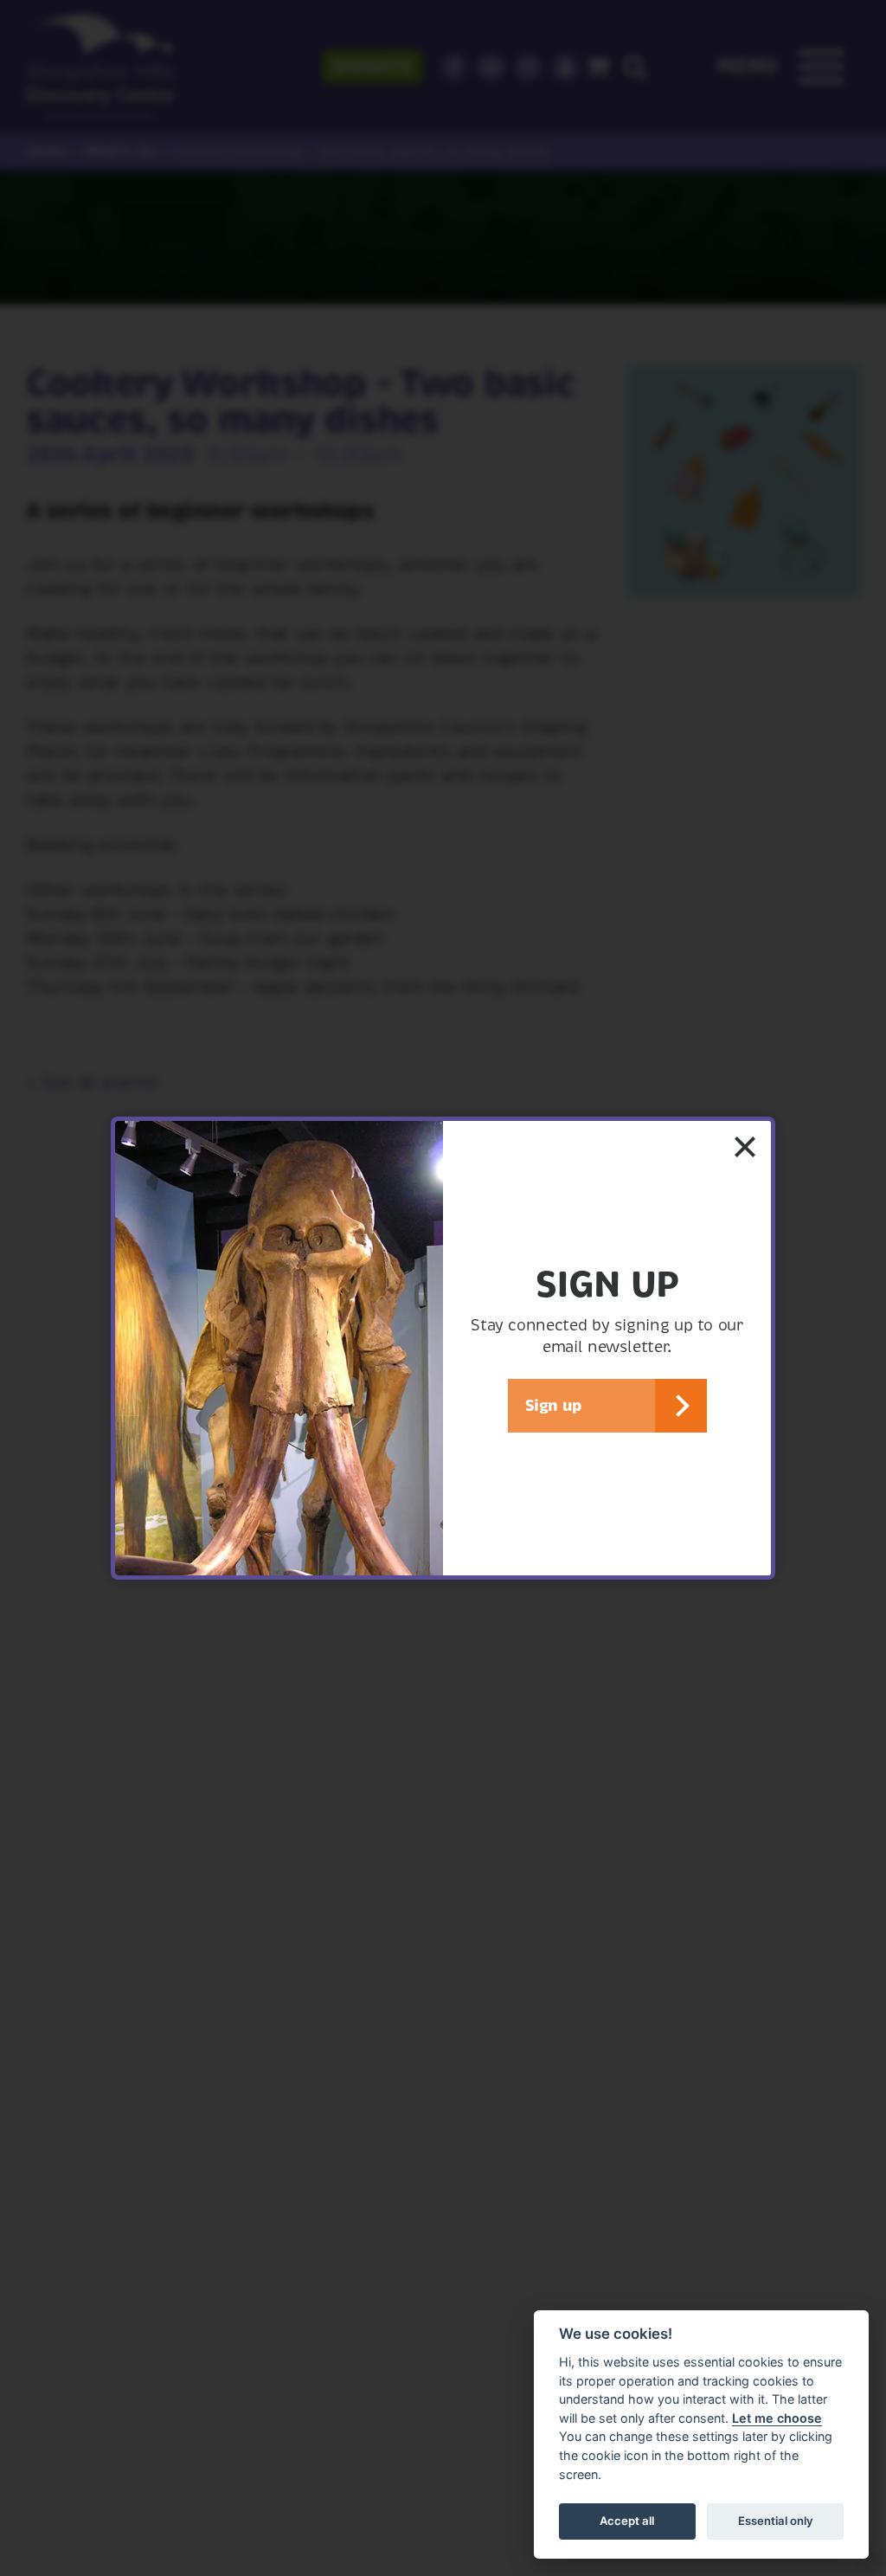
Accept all (627, 2521)
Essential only (776, 2521)
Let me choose (777, 2418)
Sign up (553, 1405)
